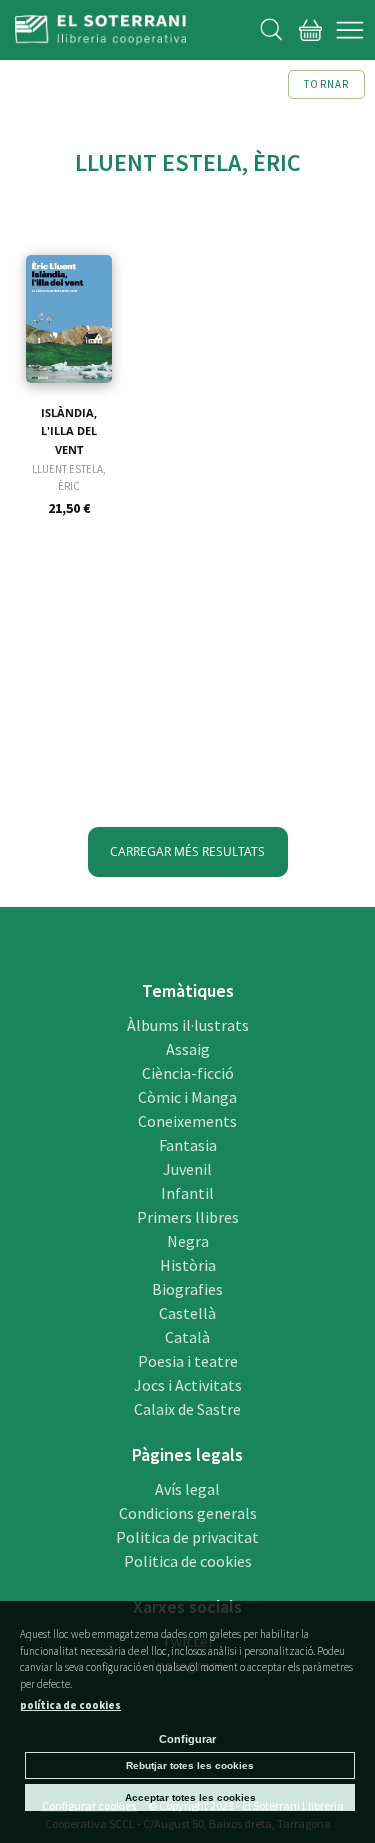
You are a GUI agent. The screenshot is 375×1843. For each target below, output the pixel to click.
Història (188, 1265)
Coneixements (187, 1121)
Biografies (187, 1289)
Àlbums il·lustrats (188, 1025)
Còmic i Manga (187, 1097)
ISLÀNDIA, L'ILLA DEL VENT (69, 431)
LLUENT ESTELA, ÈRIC (69, 477)
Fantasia (188, 1145)
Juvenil (187, 1169)
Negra (188, 1241)
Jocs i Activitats (188, 1385)
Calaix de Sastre (187, 1409)
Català (187, 1337)
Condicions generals (188, 1513)
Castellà (187, 1313)
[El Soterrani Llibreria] (100, 33)
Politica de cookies (188, 1561)
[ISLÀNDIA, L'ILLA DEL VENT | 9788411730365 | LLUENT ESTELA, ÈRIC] (69, 293)
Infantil (187, 1193)
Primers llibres (188, 1217)
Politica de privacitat (187, 1537)
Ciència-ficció (188, 1073)
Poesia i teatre (188, 1361)
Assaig (188, 1049)
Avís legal (187, 1489)
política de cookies (70, 1705)
